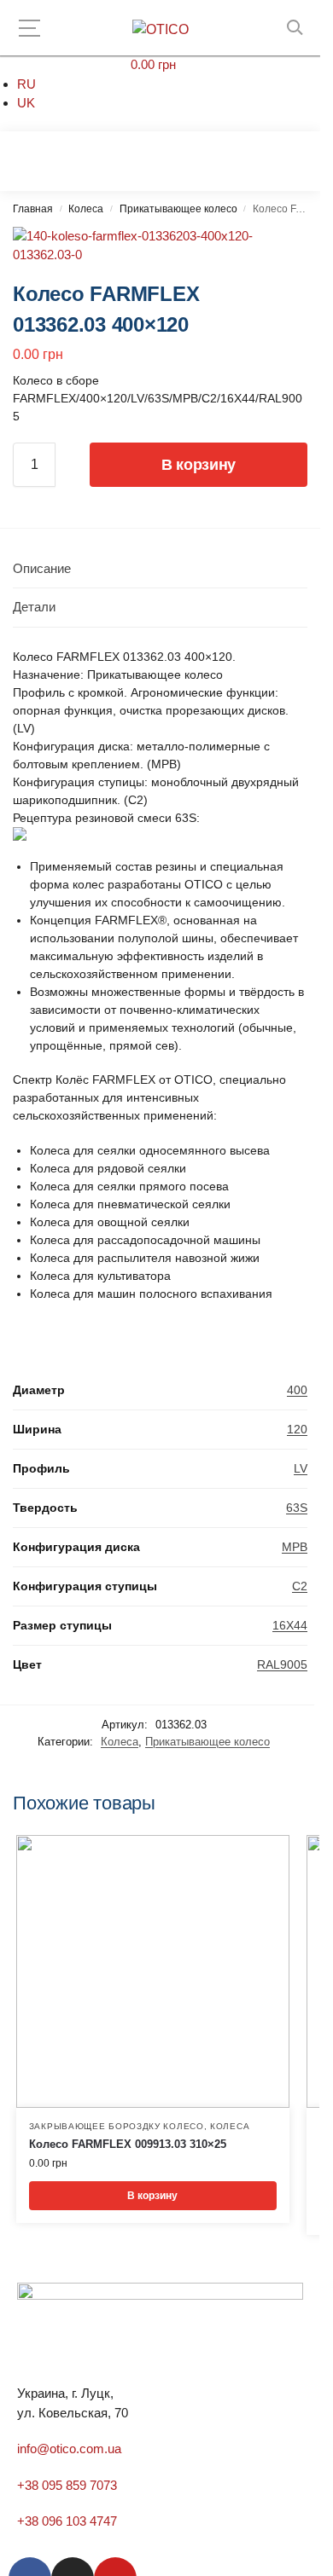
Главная (33, 209)
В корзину (199, 465)
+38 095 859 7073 (67, 2485)
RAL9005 (282, 1664)
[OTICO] (161, 30)
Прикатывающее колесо (178, 209)
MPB (295, 1547)
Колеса (86, 209)
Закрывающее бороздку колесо (117, 2126)
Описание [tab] (42, 568)
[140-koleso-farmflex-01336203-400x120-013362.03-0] (160, 246)
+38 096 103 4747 (67, 2521)
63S (297, 1508)
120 (297, 1429)
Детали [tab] (34, 607)
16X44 (290, 1625)
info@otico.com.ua (69, 2449)
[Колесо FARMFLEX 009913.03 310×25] (153, 1971)
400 (297, 1390)
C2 (300, 1586)
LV (301, 1468)
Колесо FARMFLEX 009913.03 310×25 (128, 2144)
